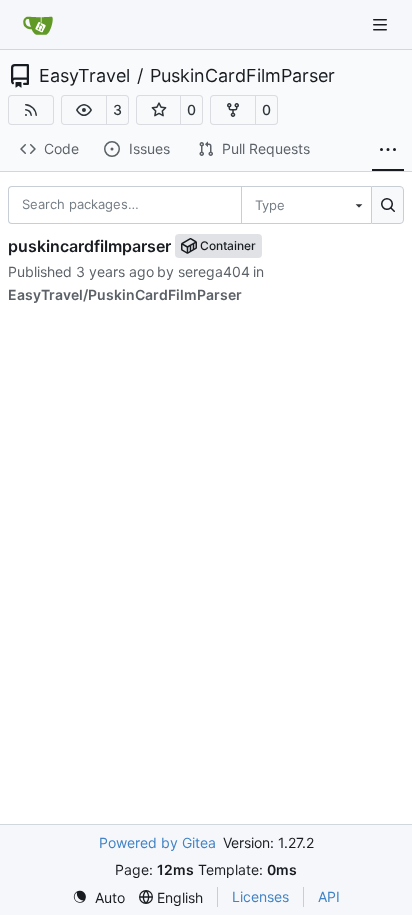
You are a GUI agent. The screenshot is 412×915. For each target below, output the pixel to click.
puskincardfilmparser (89, 246)
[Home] (38, 25)
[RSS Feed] (31, 110)
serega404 (214, 271)
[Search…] (387, 205)
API (329, 896)
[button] (84, 110)
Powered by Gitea (157, 842)
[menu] (306, 205)
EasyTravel (84, 76)
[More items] (388, 150)
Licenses (260, 896)
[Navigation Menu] (382, 24)
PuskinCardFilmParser (242, 76)
